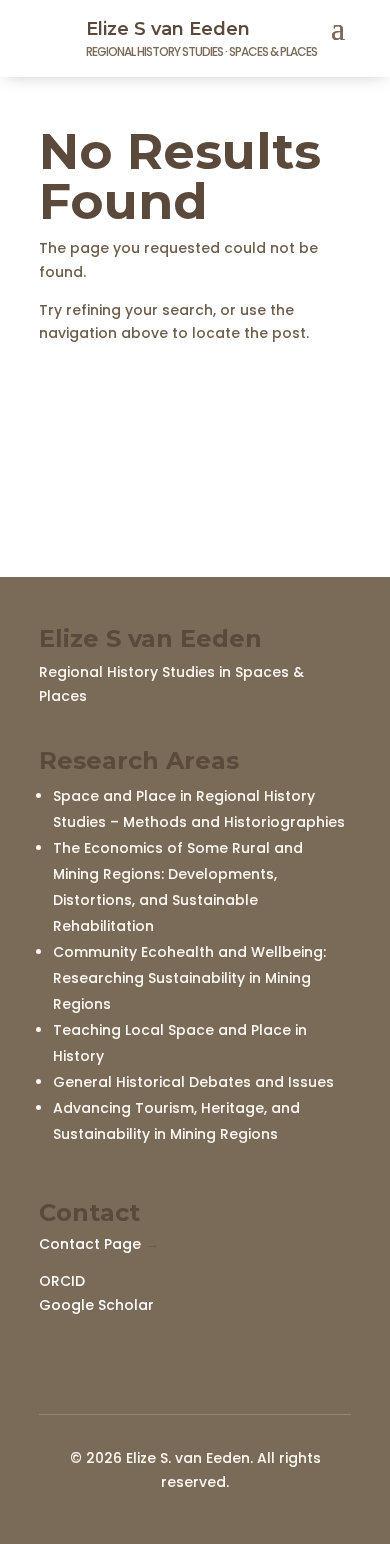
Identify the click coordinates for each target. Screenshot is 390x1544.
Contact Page (90, 1244)
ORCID (62, 1281)
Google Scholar (96, 1305)
